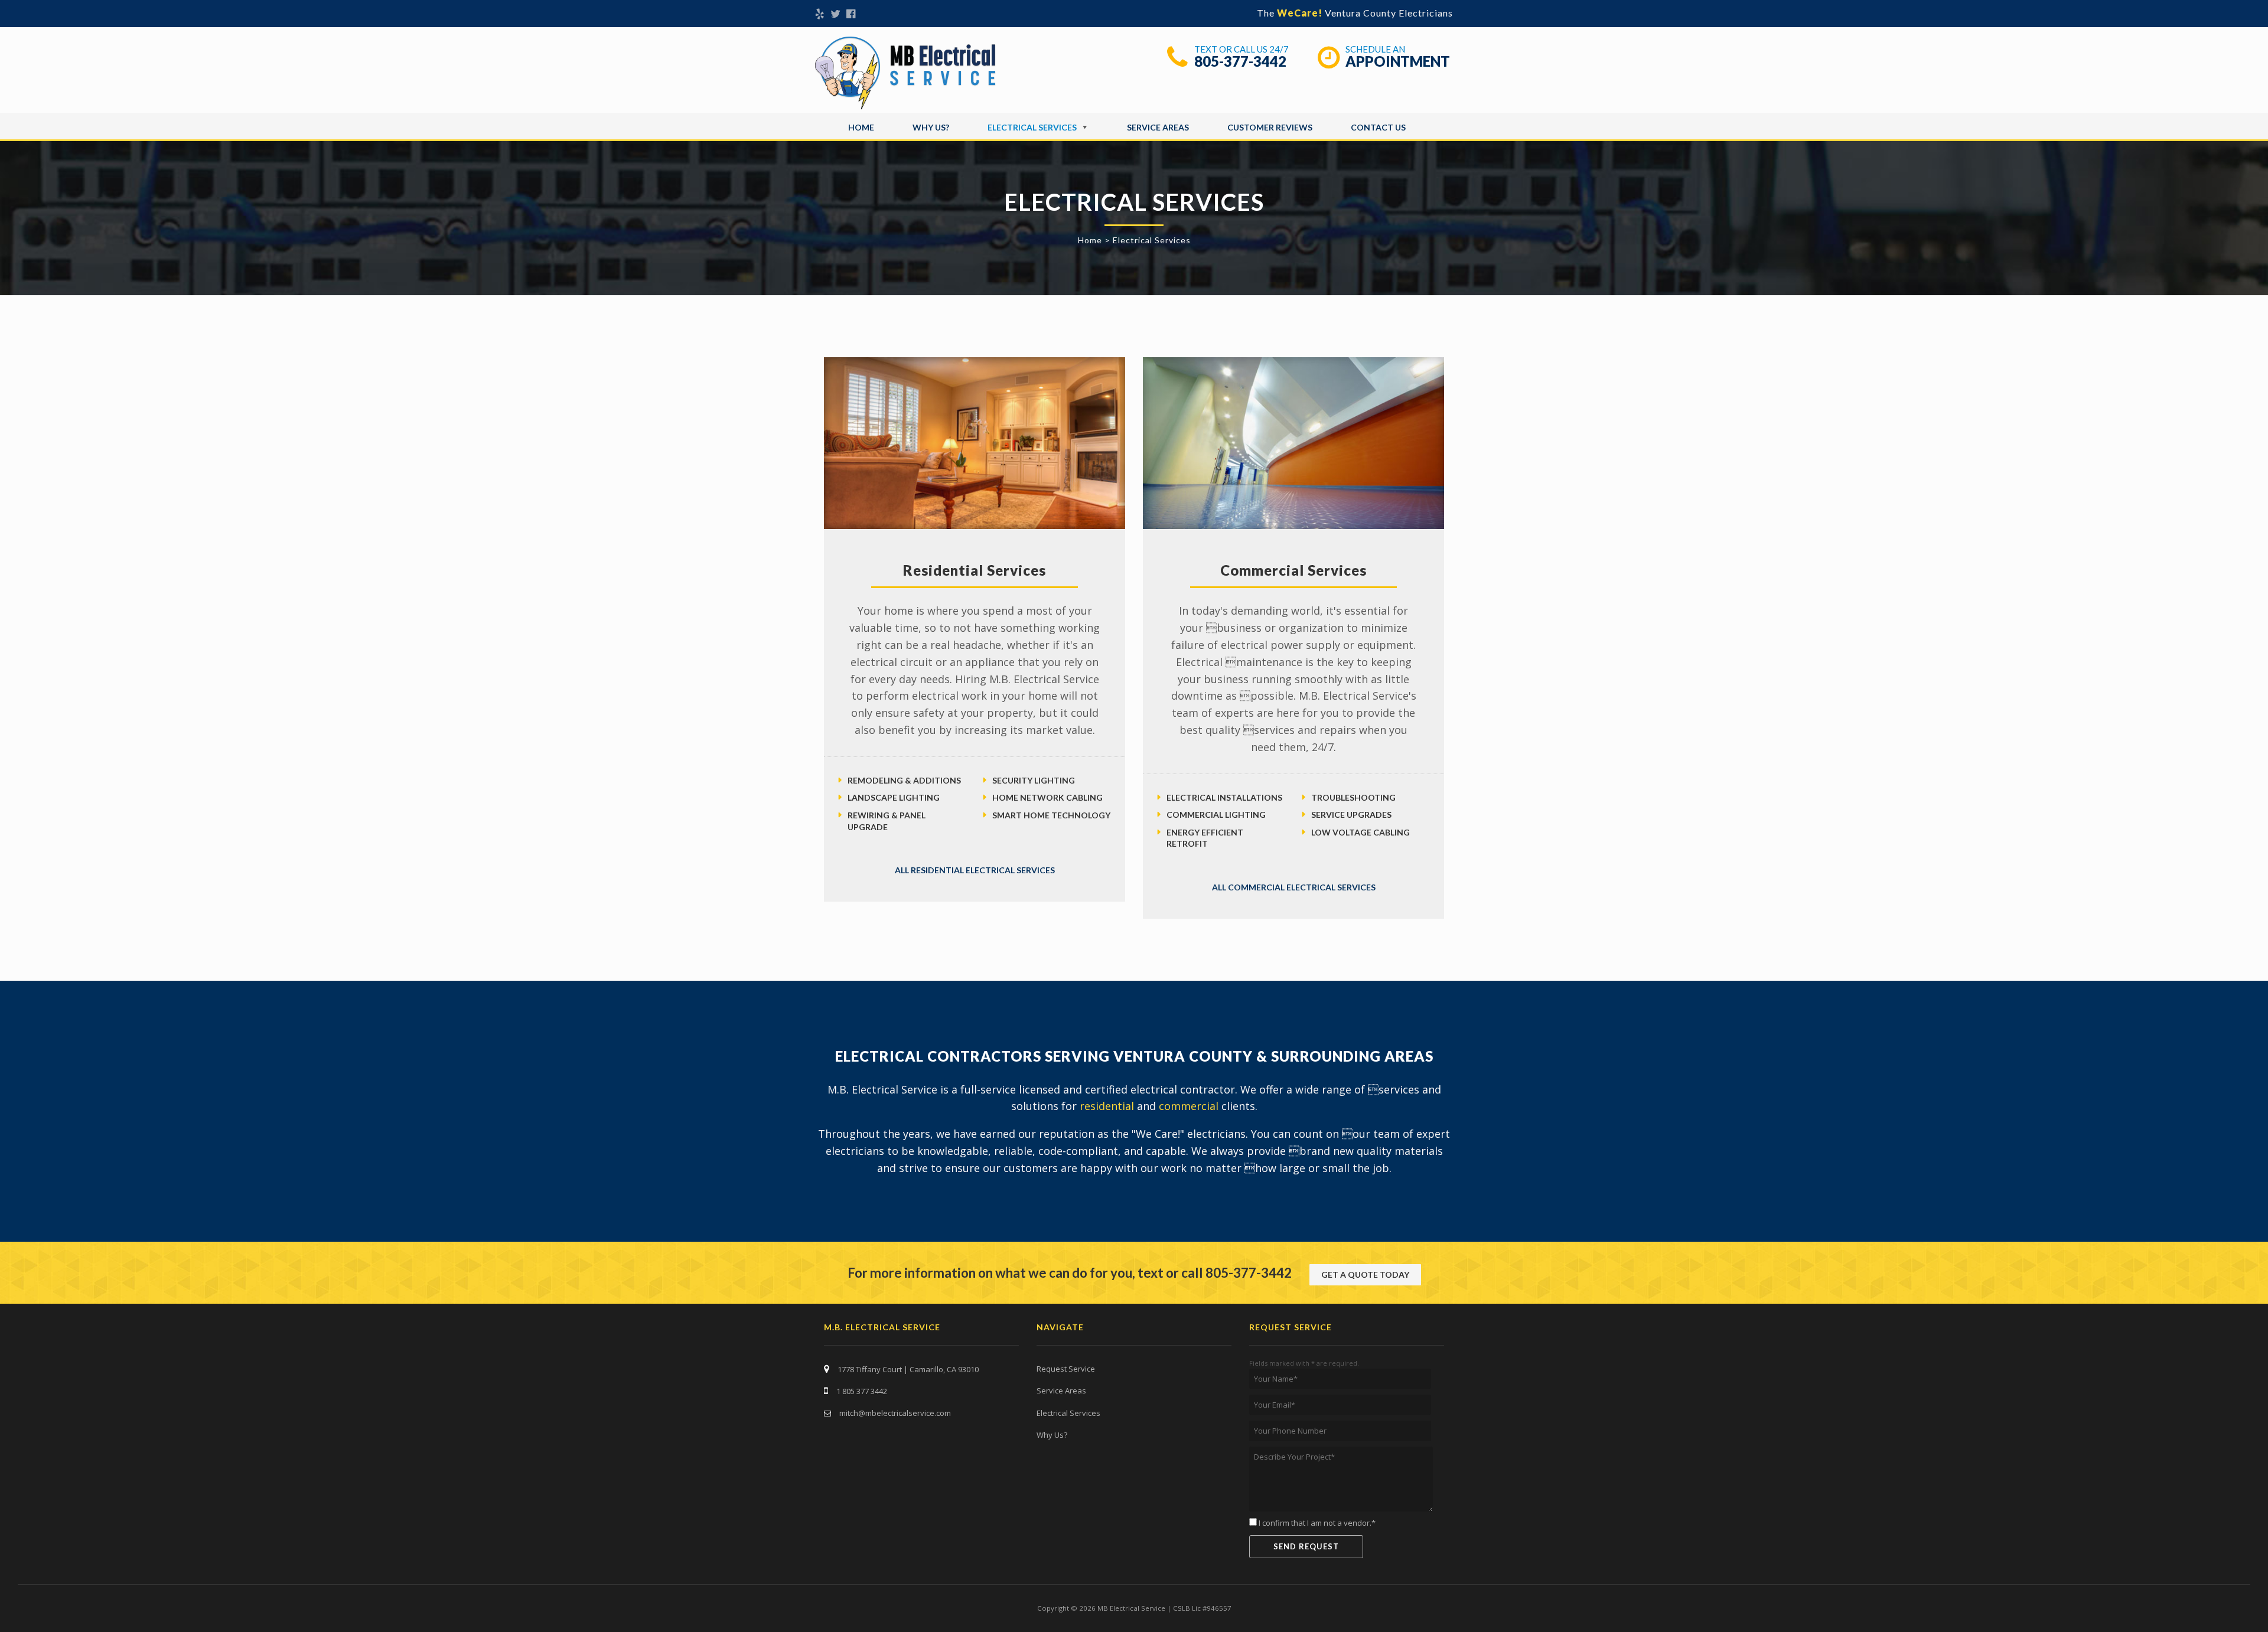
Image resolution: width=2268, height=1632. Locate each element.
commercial (1189, 1106)
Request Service (1066, 1369)
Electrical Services (1032, 127)
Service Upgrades (1351, 815)
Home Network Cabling (1047, 797)
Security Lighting (1034, 780)
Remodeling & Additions (904, 780)
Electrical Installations (1224, 797)
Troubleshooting (1353, 797)
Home (861, 127)
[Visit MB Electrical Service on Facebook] (851, 15)
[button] (1365, 1275)
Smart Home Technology (1051, 815)
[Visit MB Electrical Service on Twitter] (835, 15)
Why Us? (931, 127)
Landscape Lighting (894, 797)
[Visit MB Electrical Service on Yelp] (820, 15)
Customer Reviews (1270, 127)
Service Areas (1158, 127)
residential (1107, 1106)
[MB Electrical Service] (906, 73)
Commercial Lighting (1216, 815)
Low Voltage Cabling (1361, 832)
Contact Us (1378, 127)
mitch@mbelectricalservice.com (895, 1413)
